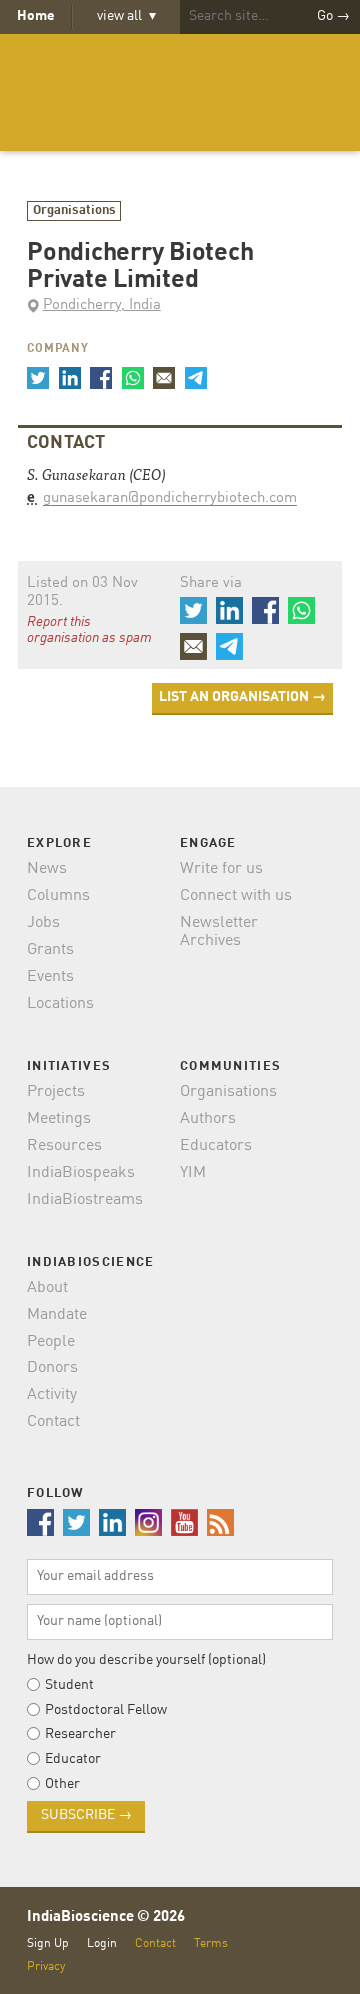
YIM (193, 1173)
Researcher (80, 1734)
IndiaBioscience (180, 92)
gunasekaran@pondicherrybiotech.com (170, 498)
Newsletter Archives (219, 932)
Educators (216, 1146)
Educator (73, 1759)
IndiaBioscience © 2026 (106, 1917)
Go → (333, 16)
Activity (52, 1395)
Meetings (59, 1119)
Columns (58, 896)
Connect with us (236, 896)
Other (62, 1784)
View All (127, 16)
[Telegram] (195, 378)
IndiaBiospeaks (81, 1173)
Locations (60, 1004)
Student (69, 1685)
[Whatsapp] (132, 378)
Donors (52, 1368)
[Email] (164, 378)
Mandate (57, 1315)
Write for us (221, 869)
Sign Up (48, 1943)
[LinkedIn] (69, 378)
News (47, 869)
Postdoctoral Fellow (106, 1710)
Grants (50, 950)
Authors (208, 1119)
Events (50, 977)
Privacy (46, 1966)
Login (102, 1943)
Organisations (74, 210)
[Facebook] (101, 378)
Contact (53, 1422)
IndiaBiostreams (85, 1200)
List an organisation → (242, 697)
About (47, 1288)
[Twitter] (38, 378)
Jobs (43, 923)
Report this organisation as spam (89, 630)
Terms (211, 1943)
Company (58, 349)
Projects (56, 1092)
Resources (64, 1146)
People (51, 1342)
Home (36, 16)
